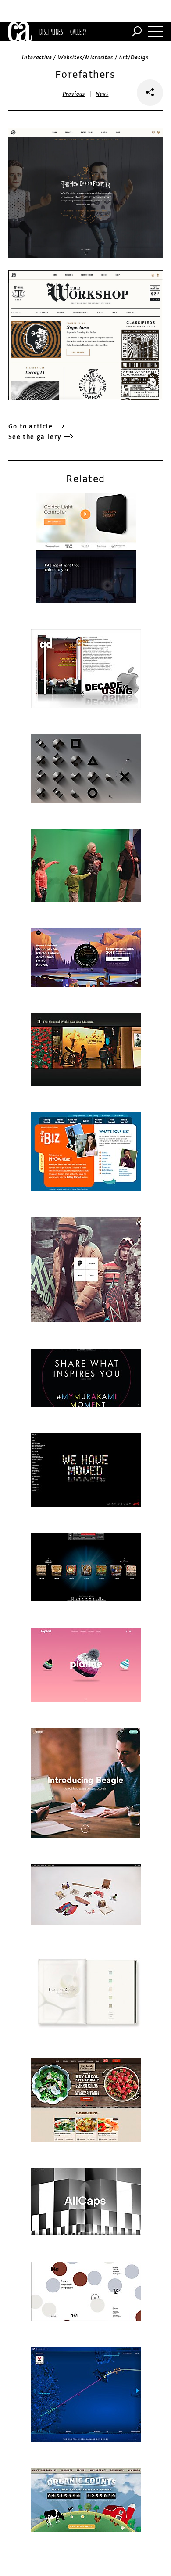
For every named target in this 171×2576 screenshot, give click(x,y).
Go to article (31, 426)
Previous (74, 94)
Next (102, 94)
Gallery (78, 32)
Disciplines (51, 32)
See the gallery (35, 437)
